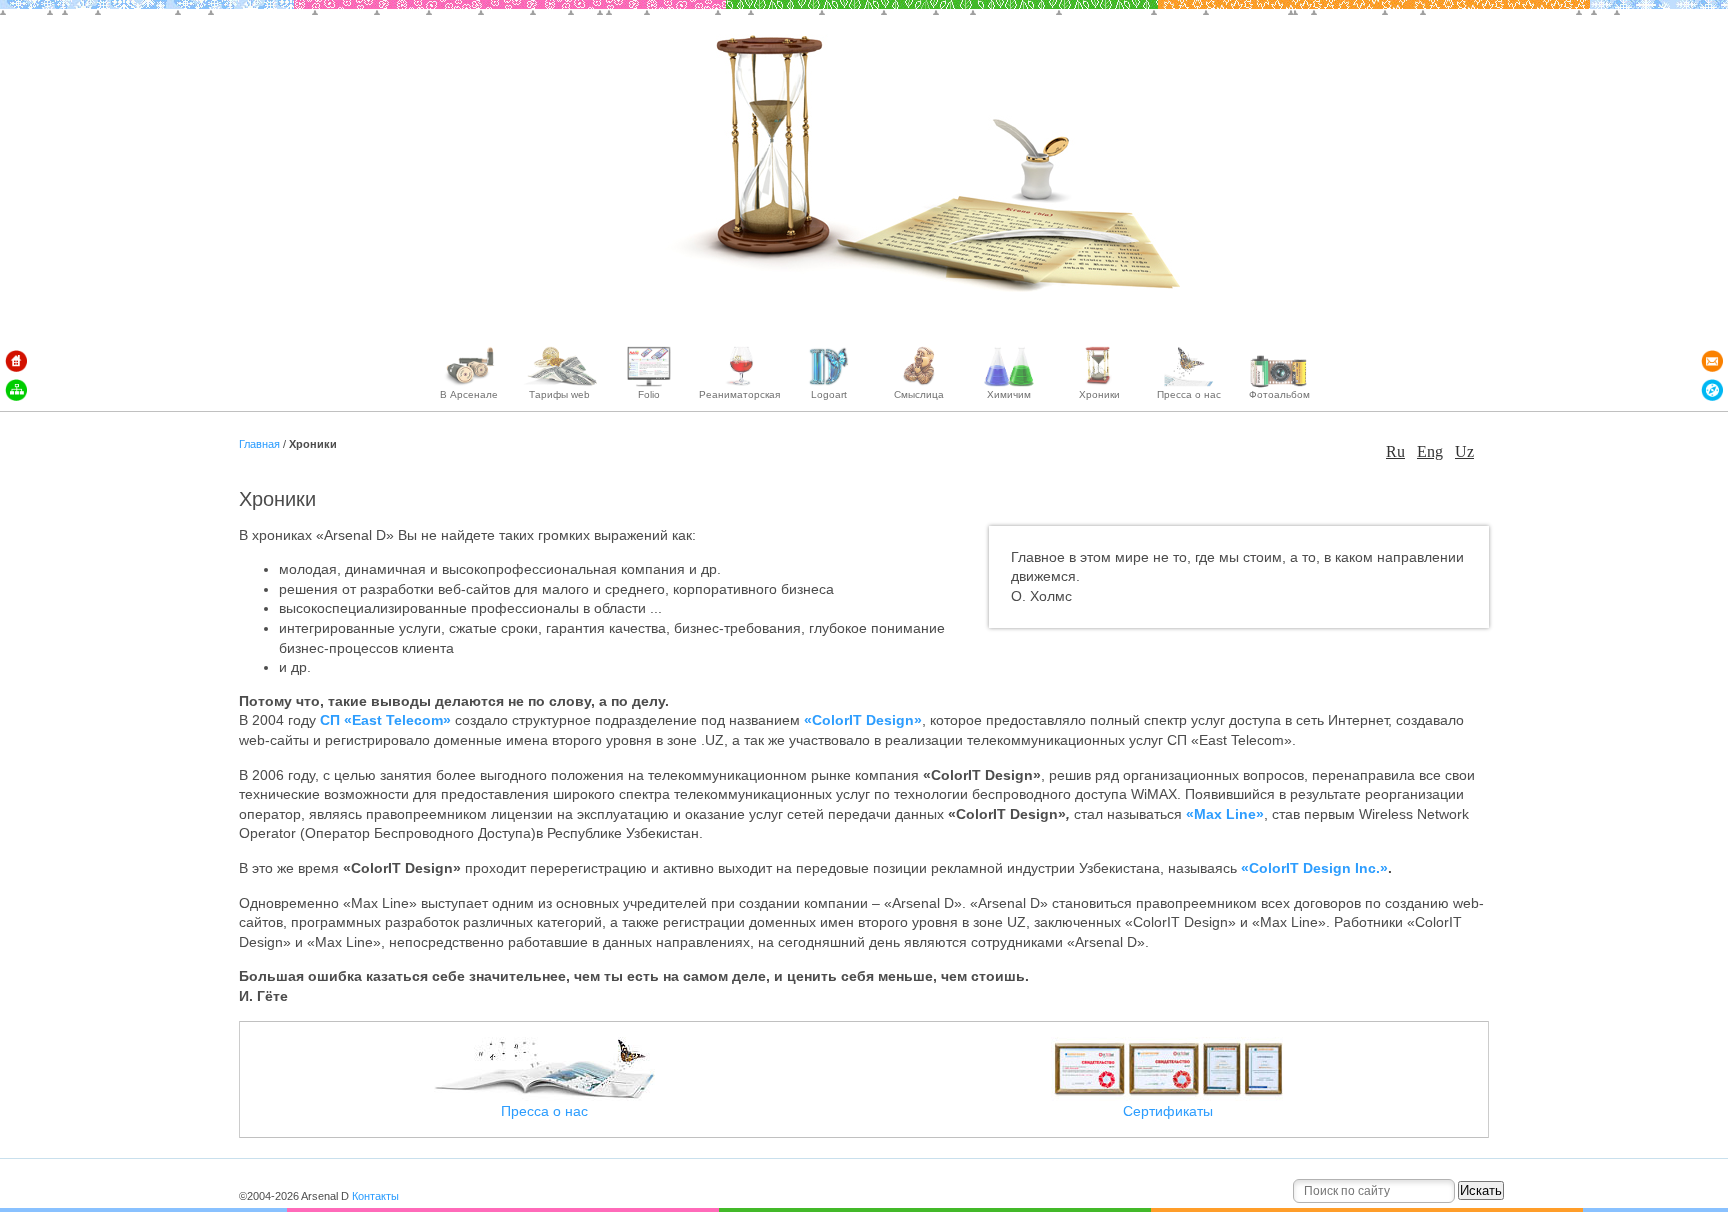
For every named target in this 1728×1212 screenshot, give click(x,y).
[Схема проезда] (1712, 390)
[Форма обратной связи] (1712, 361)
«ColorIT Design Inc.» (1314, 868)
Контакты (375, 1196)
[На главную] (16, 361)
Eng (1430, 451)
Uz (1464, 451)
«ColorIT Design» (863, 720)
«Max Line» (1225, 814)
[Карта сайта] (16, 390)
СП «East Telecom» (385, 720)
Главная (261, 444)
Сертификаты (1168, 1111)
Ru (1395, 451)
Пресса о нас (544, 1111)
